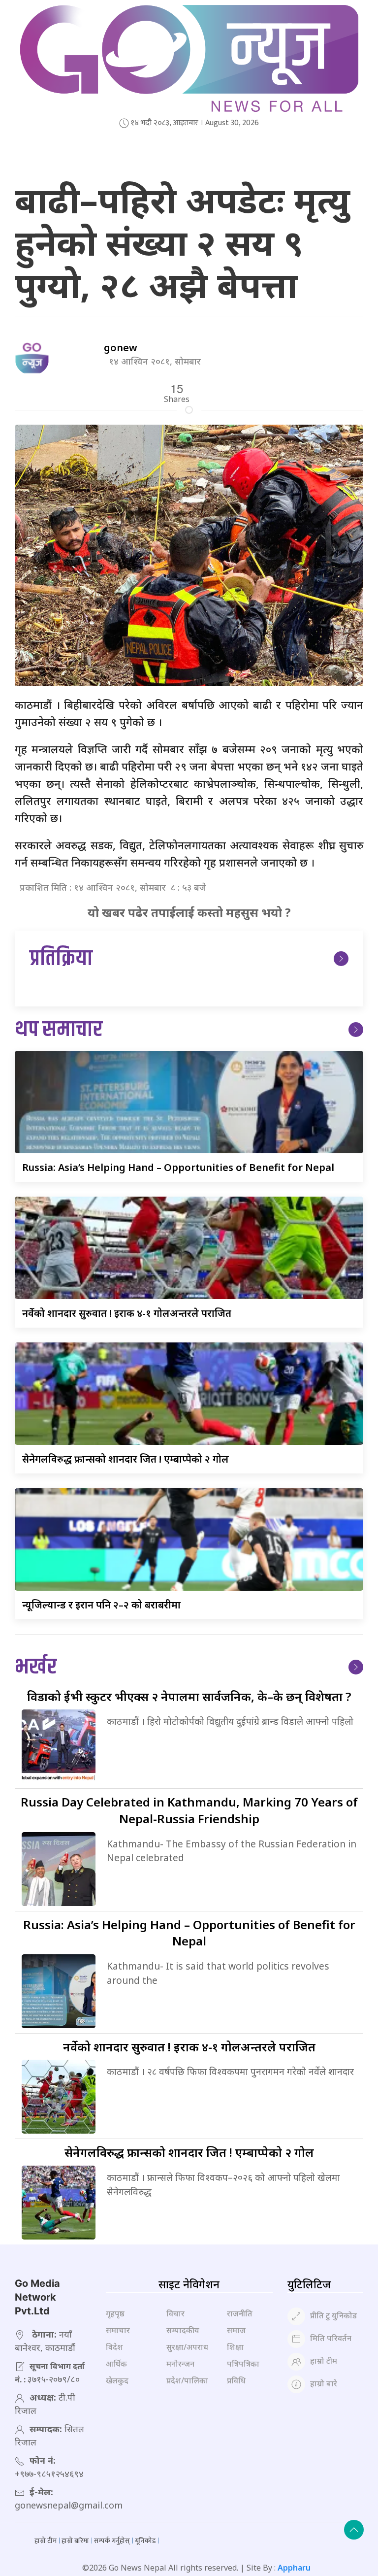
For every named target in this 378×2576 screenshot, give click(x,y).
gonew (121, 348)
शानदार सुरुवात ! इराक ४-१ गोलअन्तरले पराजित (127, 1313)
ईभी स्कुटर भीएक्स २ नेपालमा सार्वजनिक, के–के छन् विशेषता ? (189, 1696)
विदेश (114, 2347)
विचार (175, 2313)
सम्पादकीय (183, 2330)
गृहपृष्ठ (115, 2313)
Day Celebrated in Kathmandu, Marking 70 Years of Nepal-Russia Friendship (189, 1810)
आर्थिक (116, 2364)
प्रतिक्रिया (61, 959)
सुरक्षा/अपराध (187, 2347)
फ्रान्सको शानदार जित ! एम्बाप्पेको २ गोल (126, 1459)
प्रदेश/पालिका (187, 2380)
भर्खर (36, 1667)
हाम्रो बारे (324, 2383)
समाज (236, 2330)
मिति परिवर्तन (331, 2338)
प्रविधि (236, 2380)
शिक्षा (235, 2347)
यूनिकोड (145, 2541)
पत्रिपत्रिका (243, 2364)
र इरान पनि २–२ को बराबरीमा (101, 1605)
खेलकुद (117, 2380)
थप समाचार (59, 1030)
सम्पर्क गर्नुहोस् (112, 2541)
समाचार (118, 2330)
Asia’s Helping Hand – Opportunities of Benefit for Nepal (178, 1167)
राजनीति (240, 2313)
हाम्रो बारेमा (75, 2541)
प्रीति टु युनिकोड (333, 2315)
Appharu (294, 2568)
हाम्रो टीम (324, 2361)
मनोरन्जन (180, 2364)
